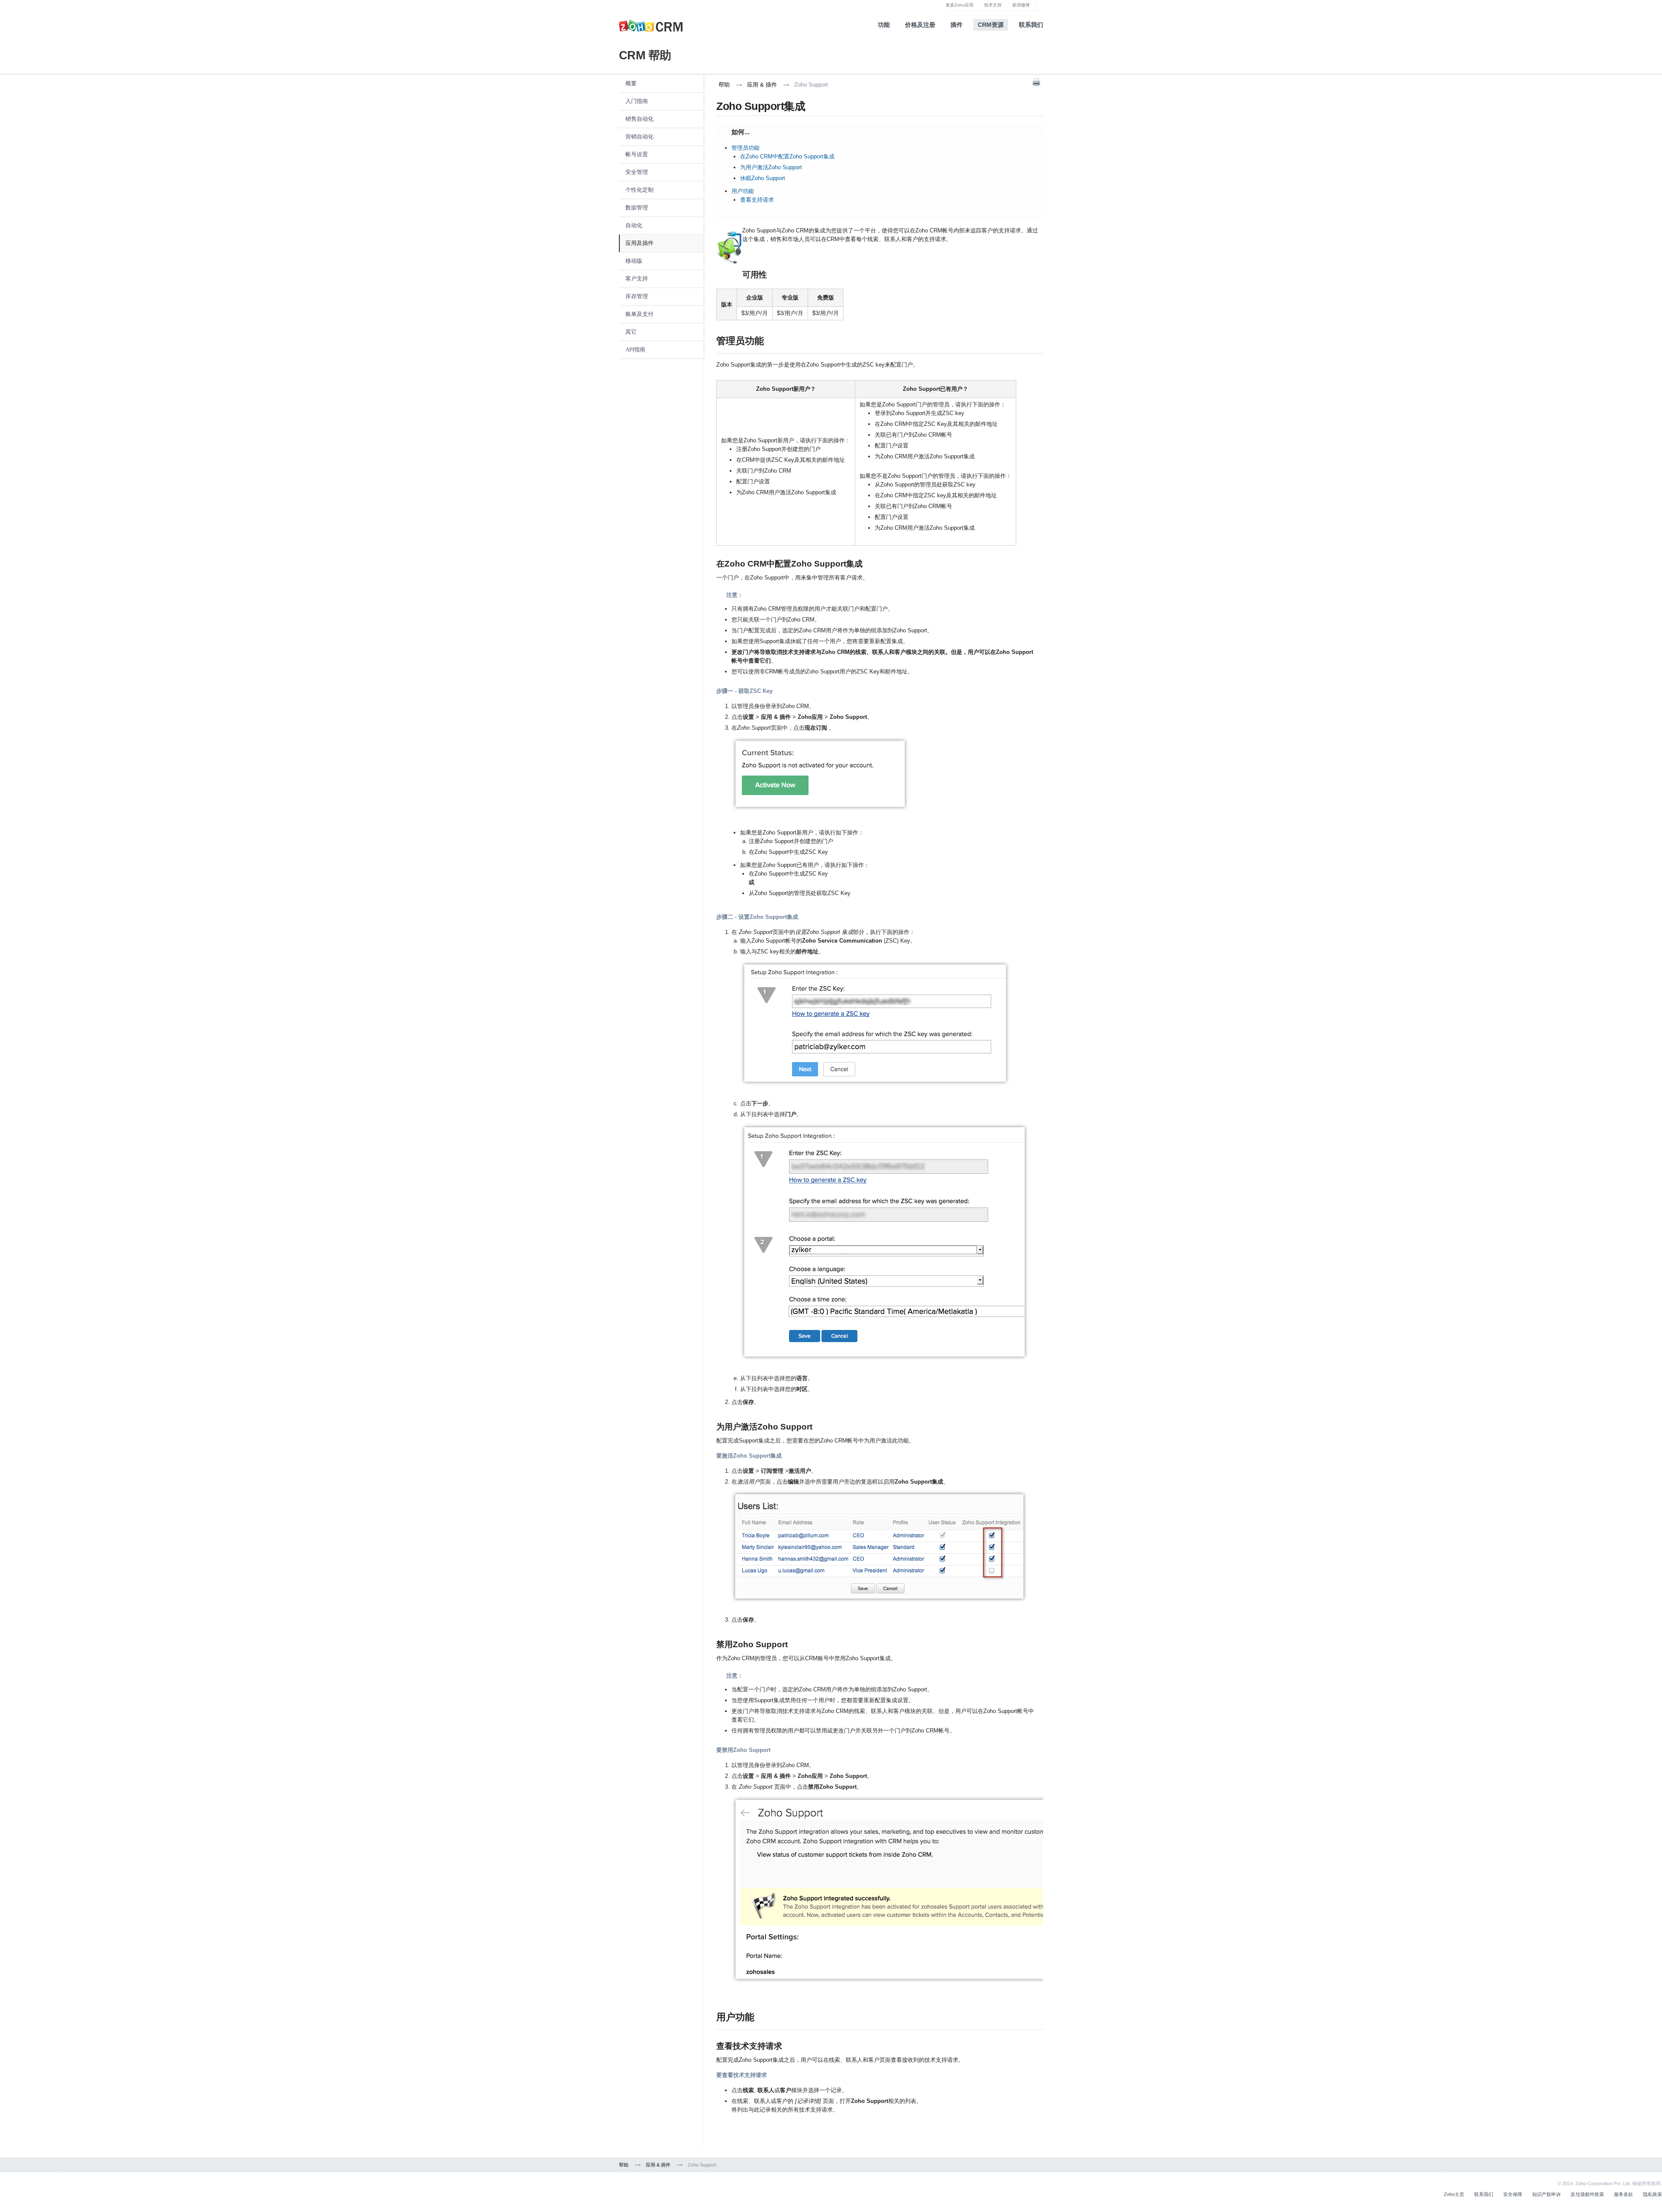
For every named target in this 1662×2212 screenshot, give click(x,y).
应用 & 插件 (762, 85)
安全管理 (637, 172)
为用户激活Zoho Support (771, 167)
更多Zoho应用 (960, 5)
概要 (631, 83)
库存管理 (637, 296)
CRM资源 (991, 25)
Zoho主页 (1454, 2194)
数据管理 (637, 208)
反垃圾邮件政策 (1587, 2194)
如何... (733, 133)
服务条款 (1623, 2194)
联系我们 (1031, 25)
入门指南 (637, 101)
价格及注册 (920, 25)
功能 (884, 25)
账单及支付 (639, 314)
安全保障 (1513, 2194)
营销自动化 (639, 137)
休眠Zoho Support (763, 178)
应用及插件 (639, 243)
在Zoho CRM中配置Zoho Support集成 (787, 156)
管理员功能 (746, 148)
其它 (631, 332)
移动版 (634, 261)
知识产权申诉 (1546, 2194)
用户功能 (743, 191)
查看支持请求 (757, 200)
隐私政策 (1652, 2194)
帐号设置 (637, 154)
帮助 (724, 85)
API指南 (635, 349)
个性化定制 (639, 190)
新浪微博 (1021, 5)
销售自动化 (639, 119)
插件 (957, 25)
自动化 (634, 225)
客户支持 (637, 279)
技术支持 (993, 5)
